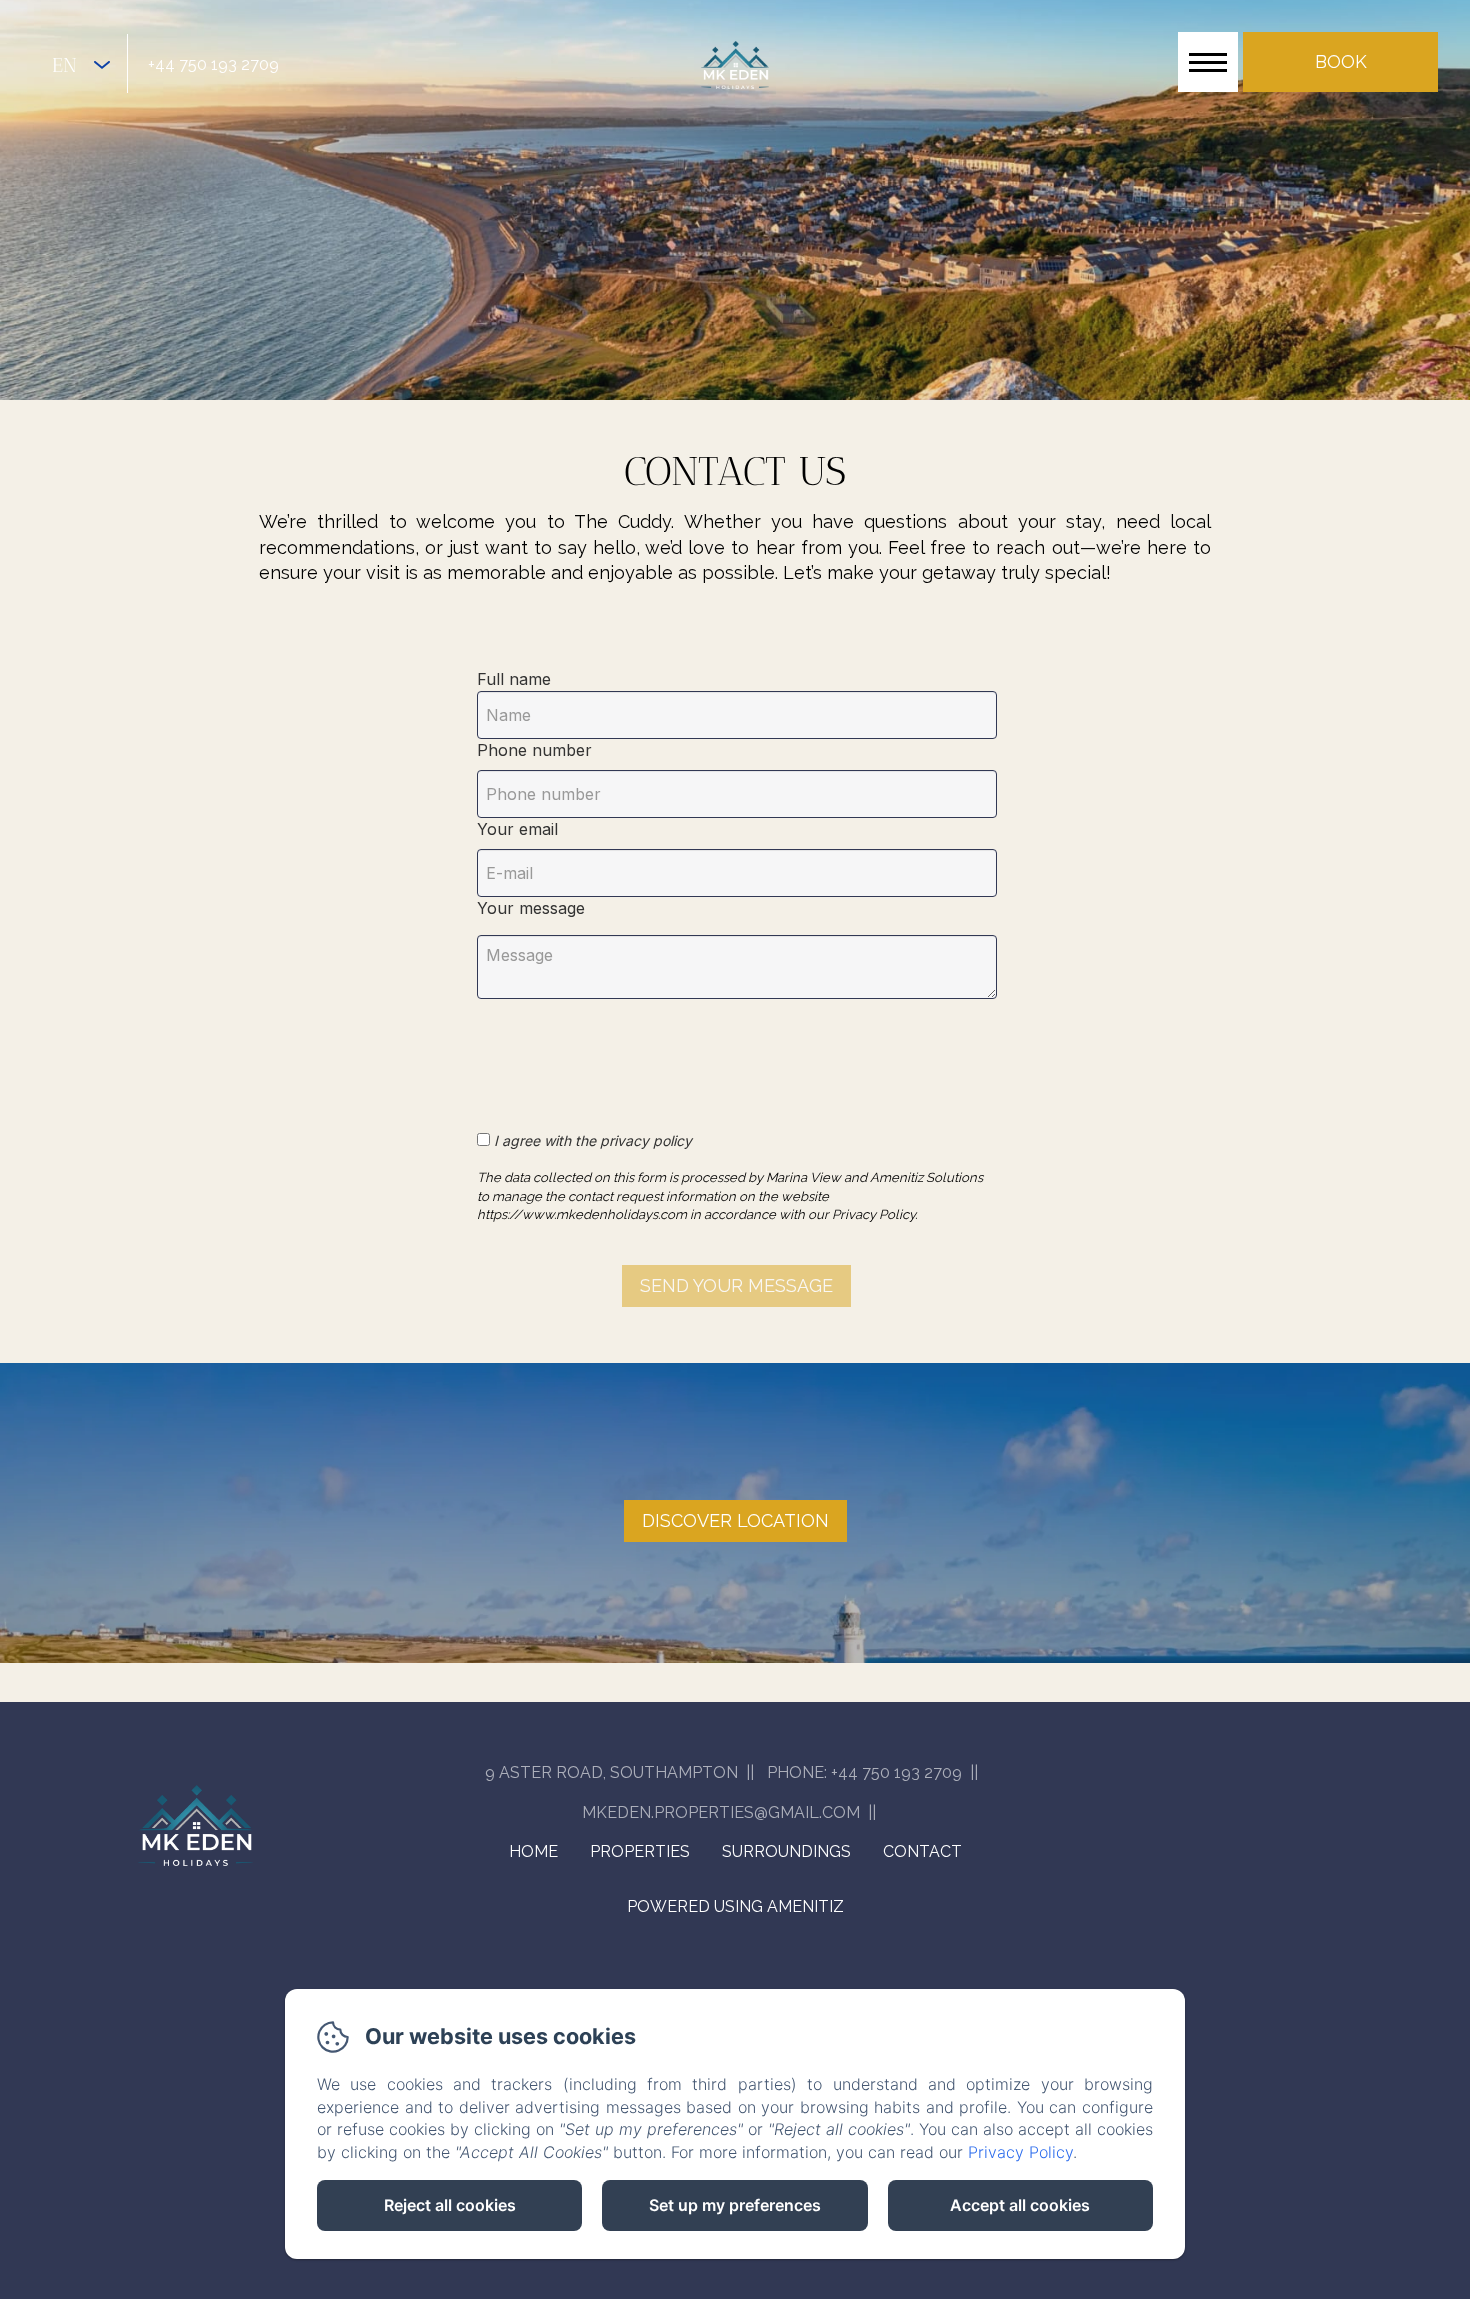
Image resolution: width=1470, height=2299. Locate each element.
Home (533, 1851)
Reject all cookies (450, 2205)
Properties (640, 1851)
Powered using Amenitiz (735, 1906)
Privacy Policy (1020, 2152)
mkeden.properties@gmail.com (721, 1812)
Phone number (534, 750)
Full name (514, 679)
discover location (735, 1520)
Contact (922, 1851)
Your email (517, 829)
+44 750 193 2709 (213, 64)
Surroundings (786, 1851)
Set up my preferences (735, 2205)
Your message (531, 908)
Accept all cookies (1020, 2205)
